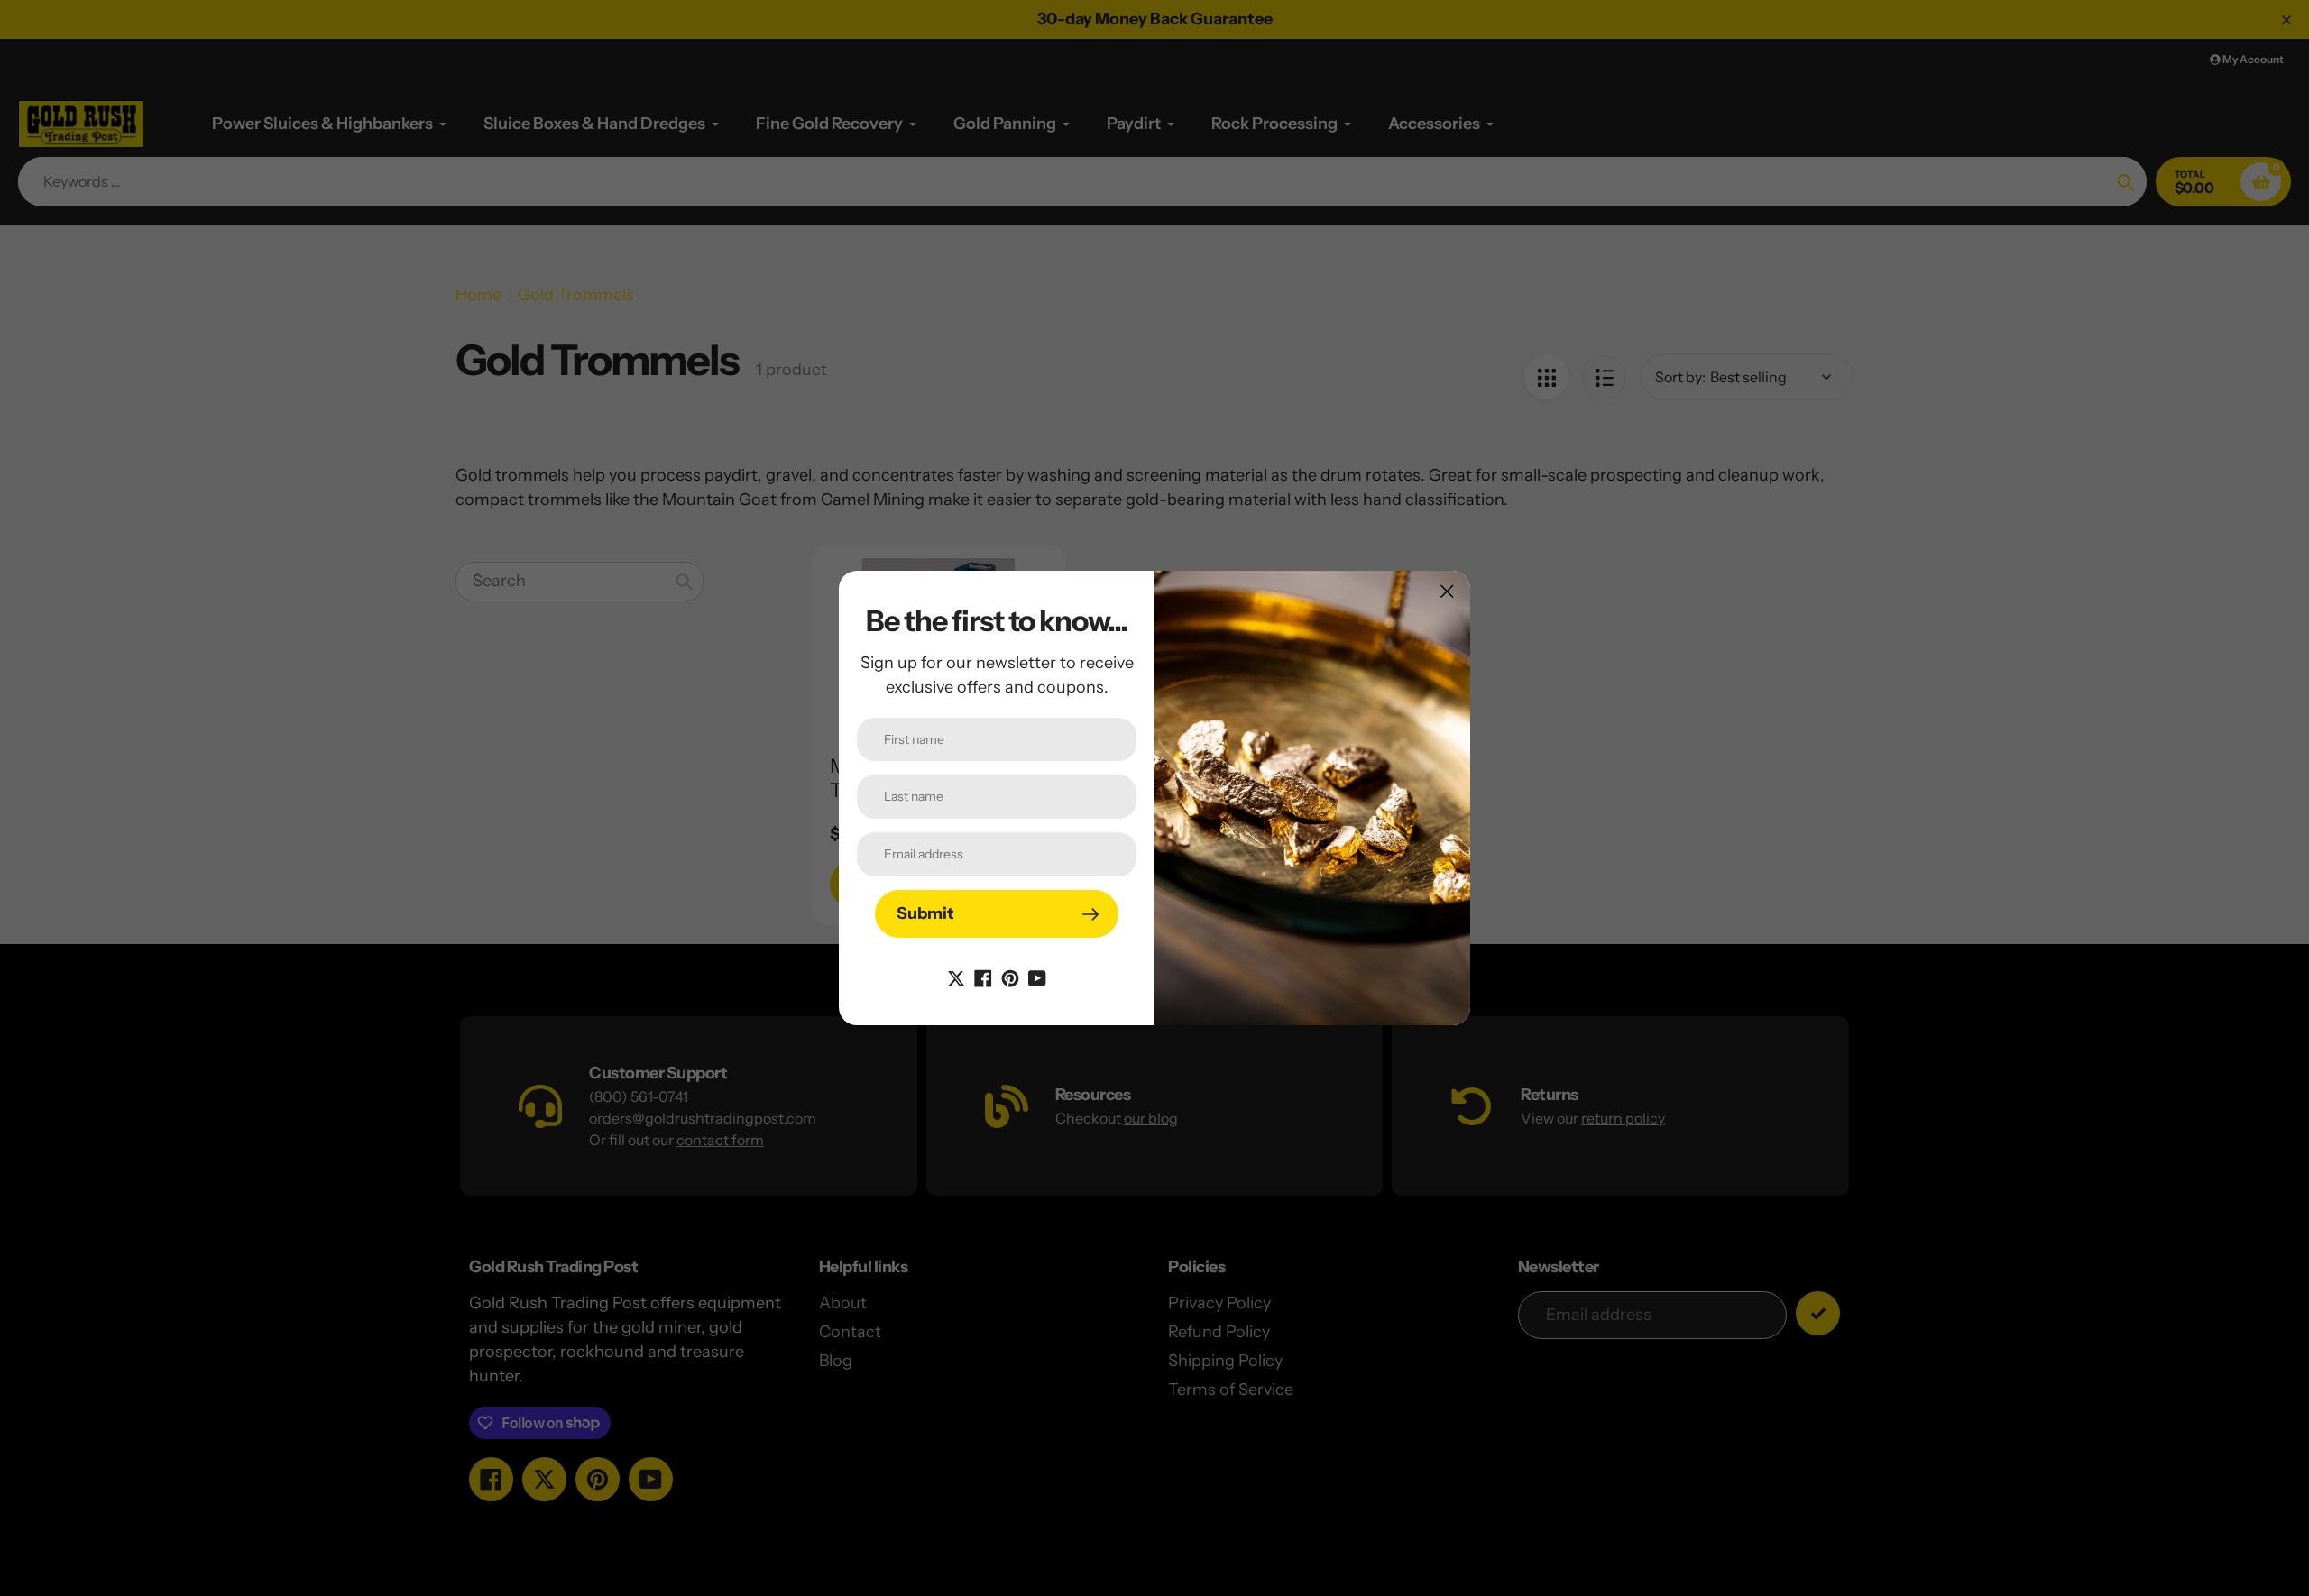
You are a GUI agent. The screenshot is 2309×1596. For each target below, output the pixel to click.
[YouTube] (1037, 977)
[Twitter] (956, 977)
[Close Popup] (1447, 591)
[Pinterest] (1010, 977)
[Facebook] (983, 977)
